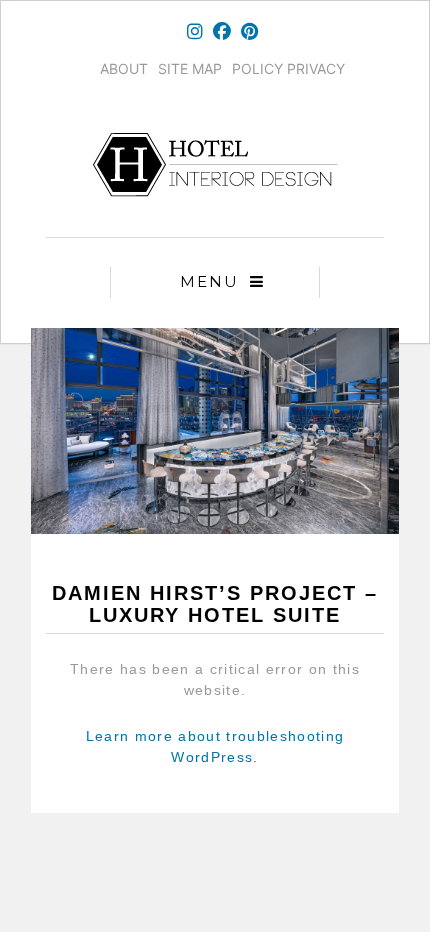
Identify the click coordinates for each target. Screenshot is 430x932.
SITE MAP (190, 68)
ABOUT (124, 68)
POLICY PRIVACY (288, 68)
